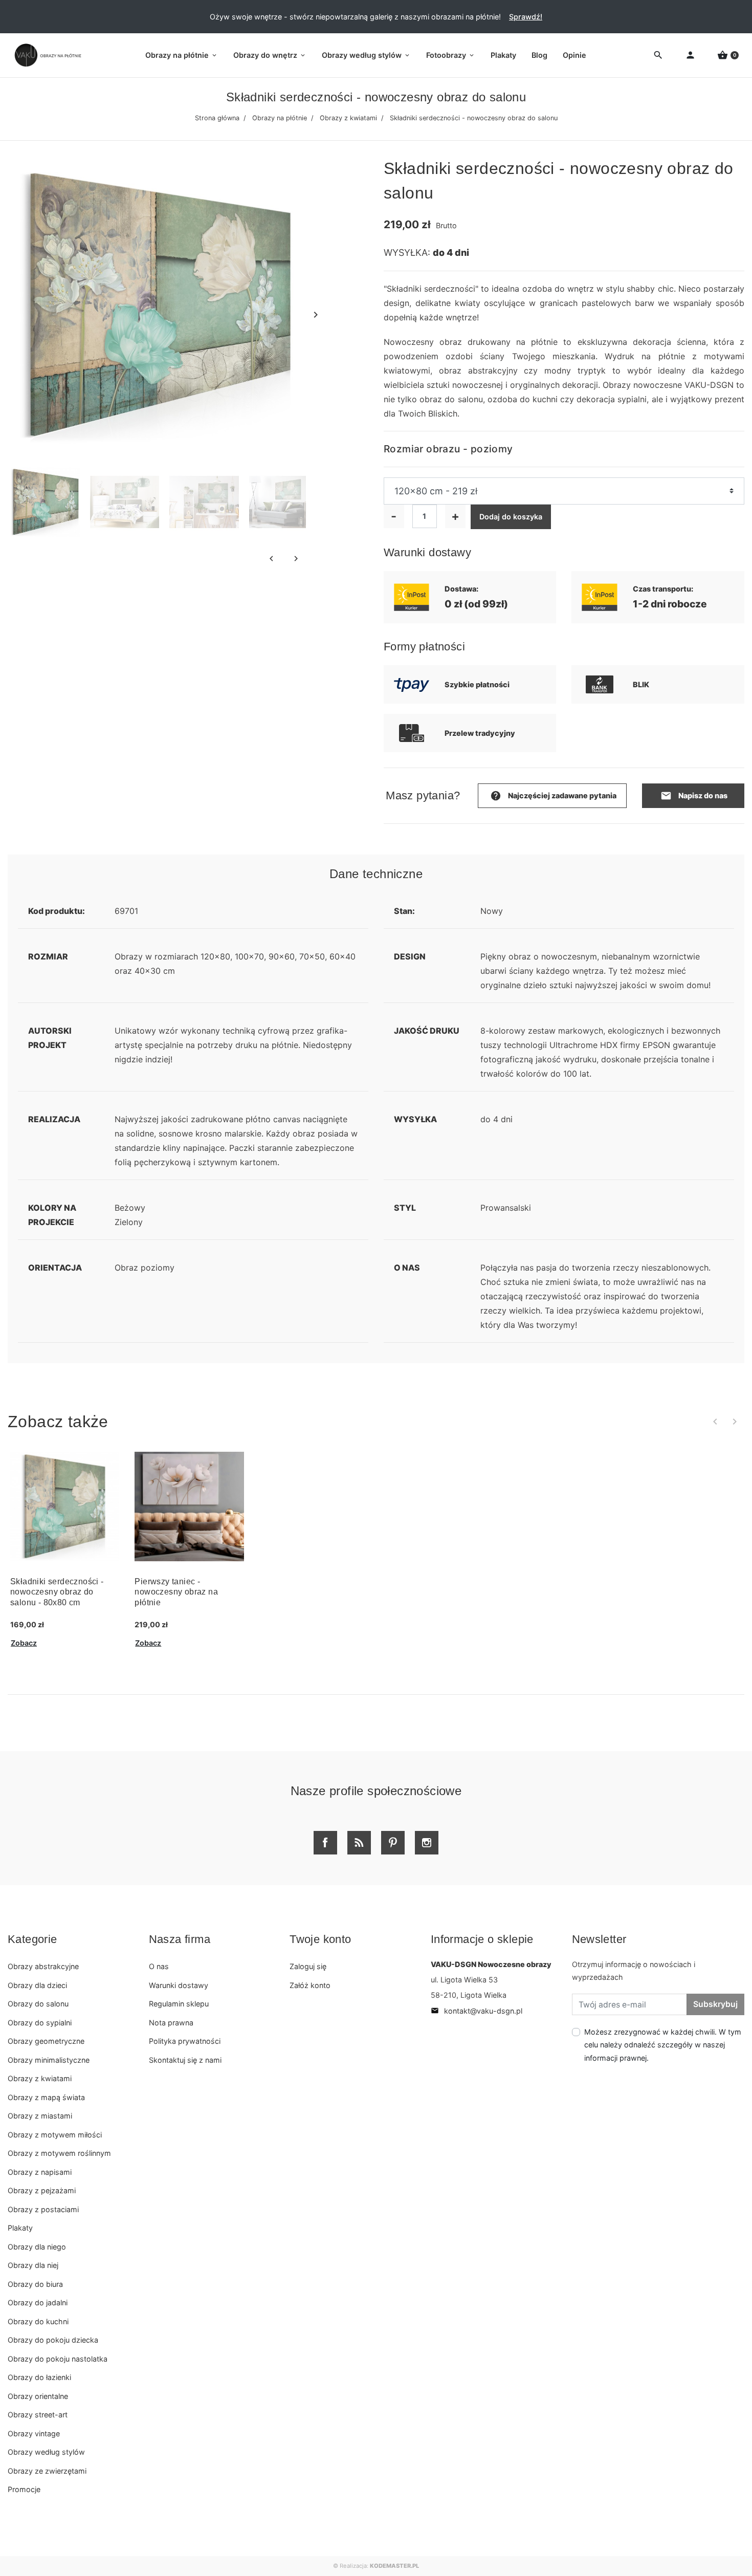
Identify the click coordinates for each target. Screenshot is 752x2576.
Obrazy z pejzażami (42, 2190)
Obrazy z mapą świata (46, 2097)
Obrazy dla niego (37, 2247)
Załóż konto (310, 1985)
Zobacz (24, 1643)
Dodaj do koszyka (511, 517)
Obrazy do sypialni (40, 2023)
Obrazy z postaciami (43, 2209)
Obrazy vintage (34, 2433)
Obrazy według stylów (46, 2452)
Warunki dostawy (179, 1985)
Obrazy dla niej (33, 2265)
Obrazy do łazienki (39, 2377)
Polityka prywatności (185, 2041)
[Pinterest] (393, 1843)
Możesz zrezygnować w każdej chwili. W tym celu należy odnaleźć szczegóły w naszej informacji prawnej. (663, 2045)
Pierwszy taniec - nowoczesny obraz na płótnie (176, 1592)
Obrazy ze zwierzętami (47, 2471)
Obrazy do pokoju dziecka (53, 2340)
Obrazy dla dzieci (37, 1985)
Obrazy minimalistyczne (49, 2060)
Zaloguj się (308, 1966)
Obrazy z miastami (40, 2116)
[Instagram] (427, 1843)
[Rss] (359, 1843)
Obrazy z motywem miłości (55, 2135)
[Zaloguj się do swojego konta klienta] (690, 56)
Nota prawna (171, 2023)
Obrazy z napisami (40, 2172)
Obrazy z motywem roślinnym (59, 2153)
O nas (159, 1966)
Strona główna (217, 118)
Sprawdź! (526, 17)
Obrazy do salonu (38, 2004)
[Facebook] (325, 1843)
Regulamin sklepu (179, 2004)
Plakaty (20, 2228)
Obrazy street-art (38, 2415)
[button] (728, 56)
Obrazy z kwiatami (348, 118)
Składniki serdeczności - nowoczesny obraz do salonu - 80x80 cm (57, 1592)
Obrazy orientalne (38, 2396)
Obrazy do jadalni (38, 2302)
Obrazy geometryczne (46, 2041)
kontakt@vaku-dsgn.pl (477, 2011)
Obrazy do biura (35, 2284)
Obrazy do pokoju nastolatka (58, 2359)
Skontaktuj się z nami (185, 2060)
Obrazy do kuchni (38, 2321)
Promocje (24, 2489)
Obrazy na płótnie (280, 118)
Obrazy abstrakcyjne (43, 1966)
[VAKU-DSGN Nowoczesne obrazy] (46, 55)
